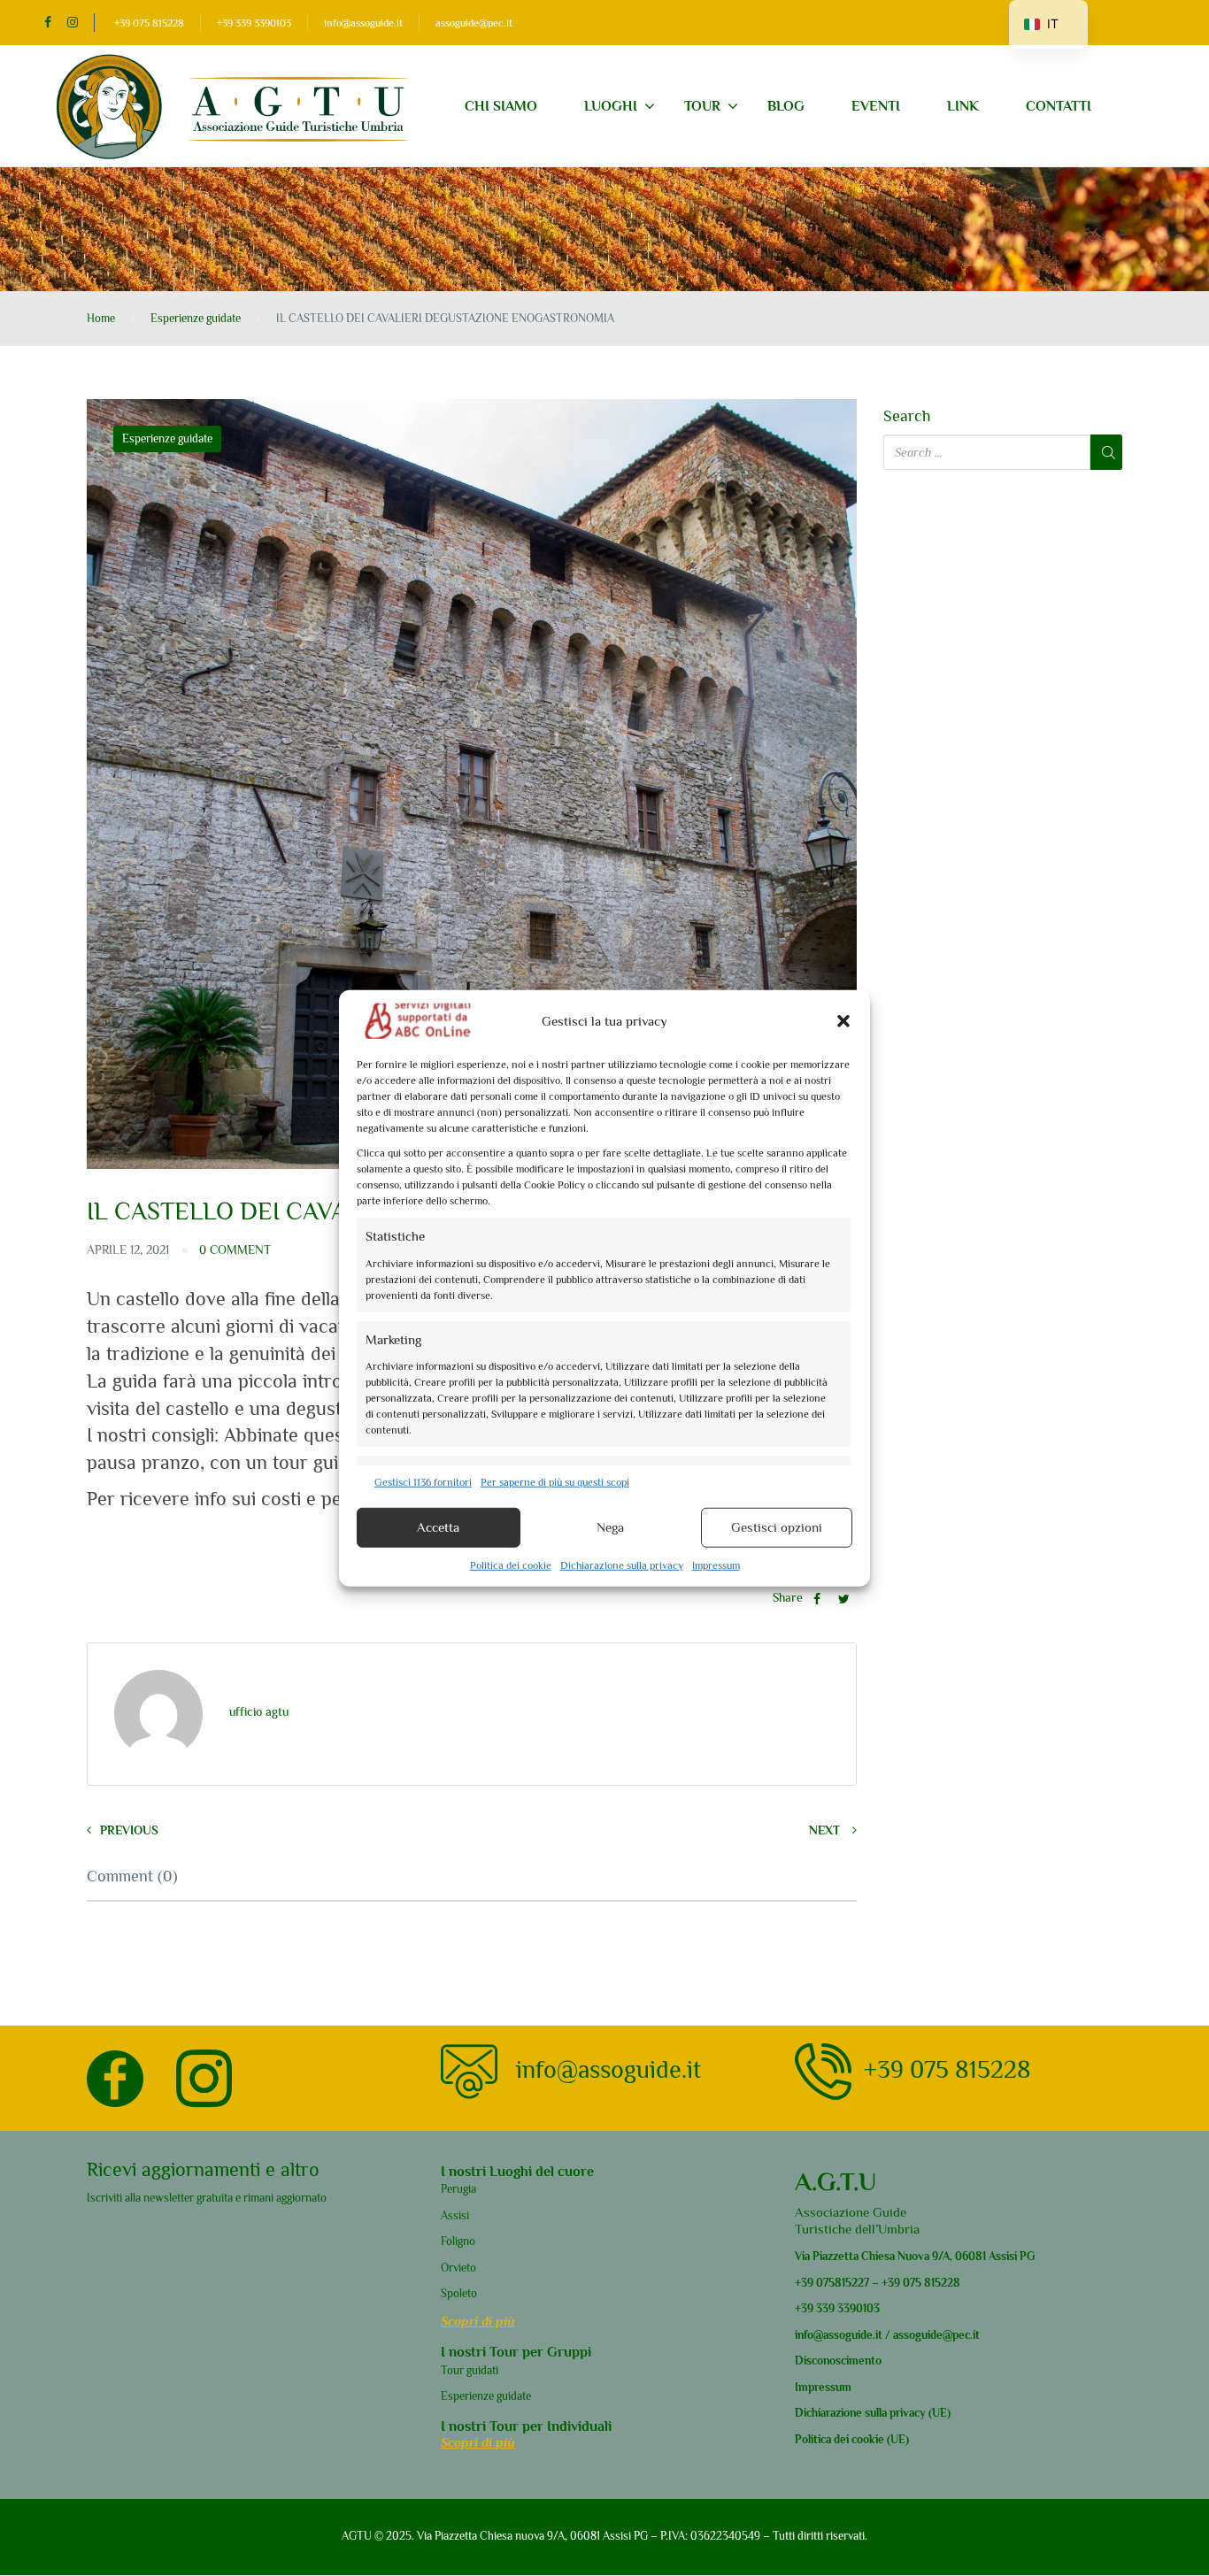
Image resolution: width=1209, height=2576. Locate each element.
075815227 (841, 2283)
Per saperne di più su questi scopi (555, 1481)
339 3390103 (847, 2308)
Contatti (1059, 106)
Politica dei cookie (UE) (852, 2439)
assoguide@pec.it (474, 23)
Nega (610, 1527)
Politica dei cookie (511, 1565)
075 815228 (932, 2283)
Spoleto (459, 2293)
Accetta (438, 1527)
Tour (702, 106)
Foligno (458, 2241)
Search (907, 416)
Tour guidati (470, 2370)
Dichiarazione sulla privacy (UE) (873, 2413)
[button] (843, 1020)
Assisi (455, 2215)
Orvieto (458, 2268)
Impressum (716, 1565)
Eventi (876, 106)
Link (963, 106)
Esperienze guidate (196, 318)
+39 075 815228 (149, 23)
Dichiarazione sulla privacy (622, 1565)
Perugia (458, 2189)
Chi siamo (501, 106)
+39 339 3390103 (254, 23)
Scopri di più (478, 2321)
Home (101, 318)
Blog (786, 106)
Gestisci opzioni (777, 1527)
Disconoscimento (838, 2361)
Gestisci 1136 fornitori (423, 1481)
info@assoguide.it (363, 23)
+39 (804, 2283)
